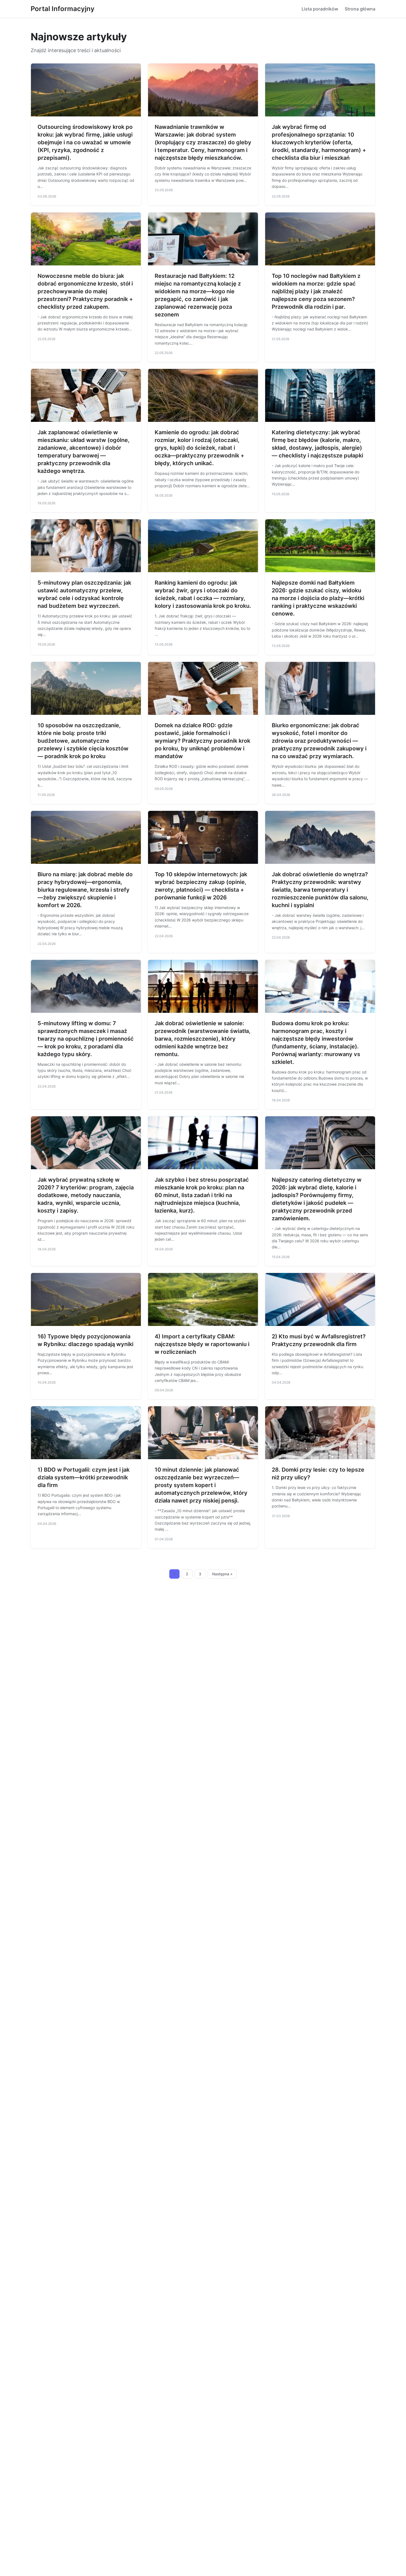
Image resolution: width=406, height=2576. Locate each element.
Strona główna (360, 9)
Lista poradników (320, 9)
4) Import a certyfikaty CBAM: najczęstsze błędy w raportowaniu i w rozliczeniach (202, 1344)
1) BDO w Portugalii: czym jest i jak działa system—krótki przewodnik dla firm (84, 1477)
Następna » (222, 1574)
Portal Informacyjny (63, 9)
